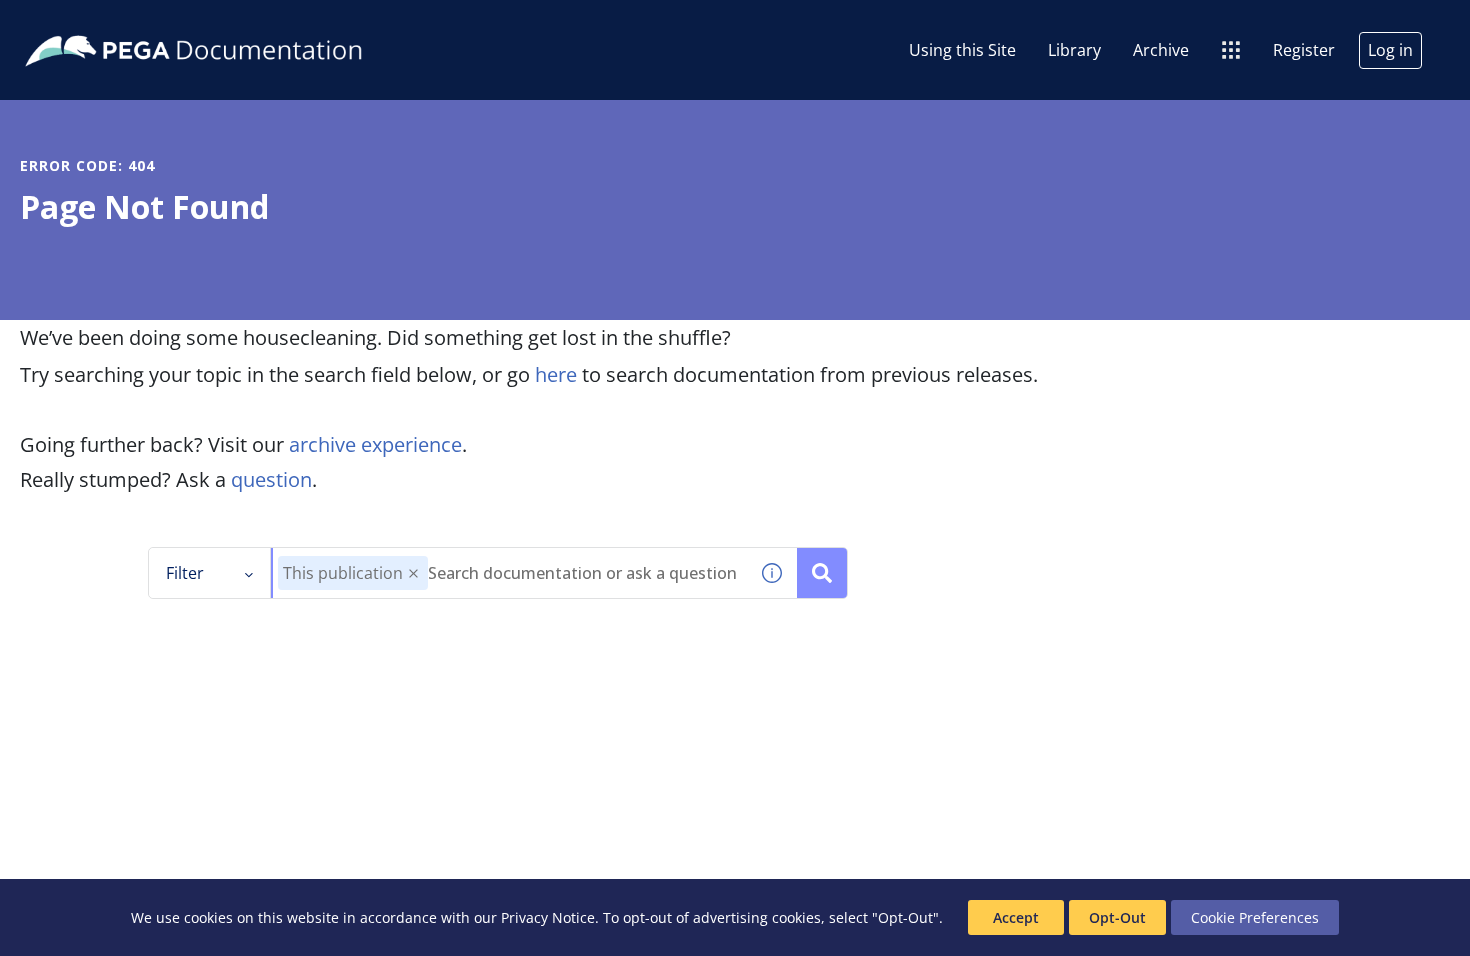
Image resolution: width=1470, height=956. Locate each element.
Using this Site (962, 50)
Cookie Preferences (1255, 917)
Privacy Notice (548, 917)
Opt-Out (1117, 917)
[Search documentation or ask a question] (822, 573)
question (271, 479)
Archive (1161, 50)
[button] (413, 573)
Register (1304, 50)
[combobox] (510, 573)
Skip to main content (89, 23)
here (556, 374)
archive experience (375, 444)
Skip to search (242, 23)
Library (1074, 50)
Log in (1390, 50)
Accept (1016, 917)
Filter (185, 573)
